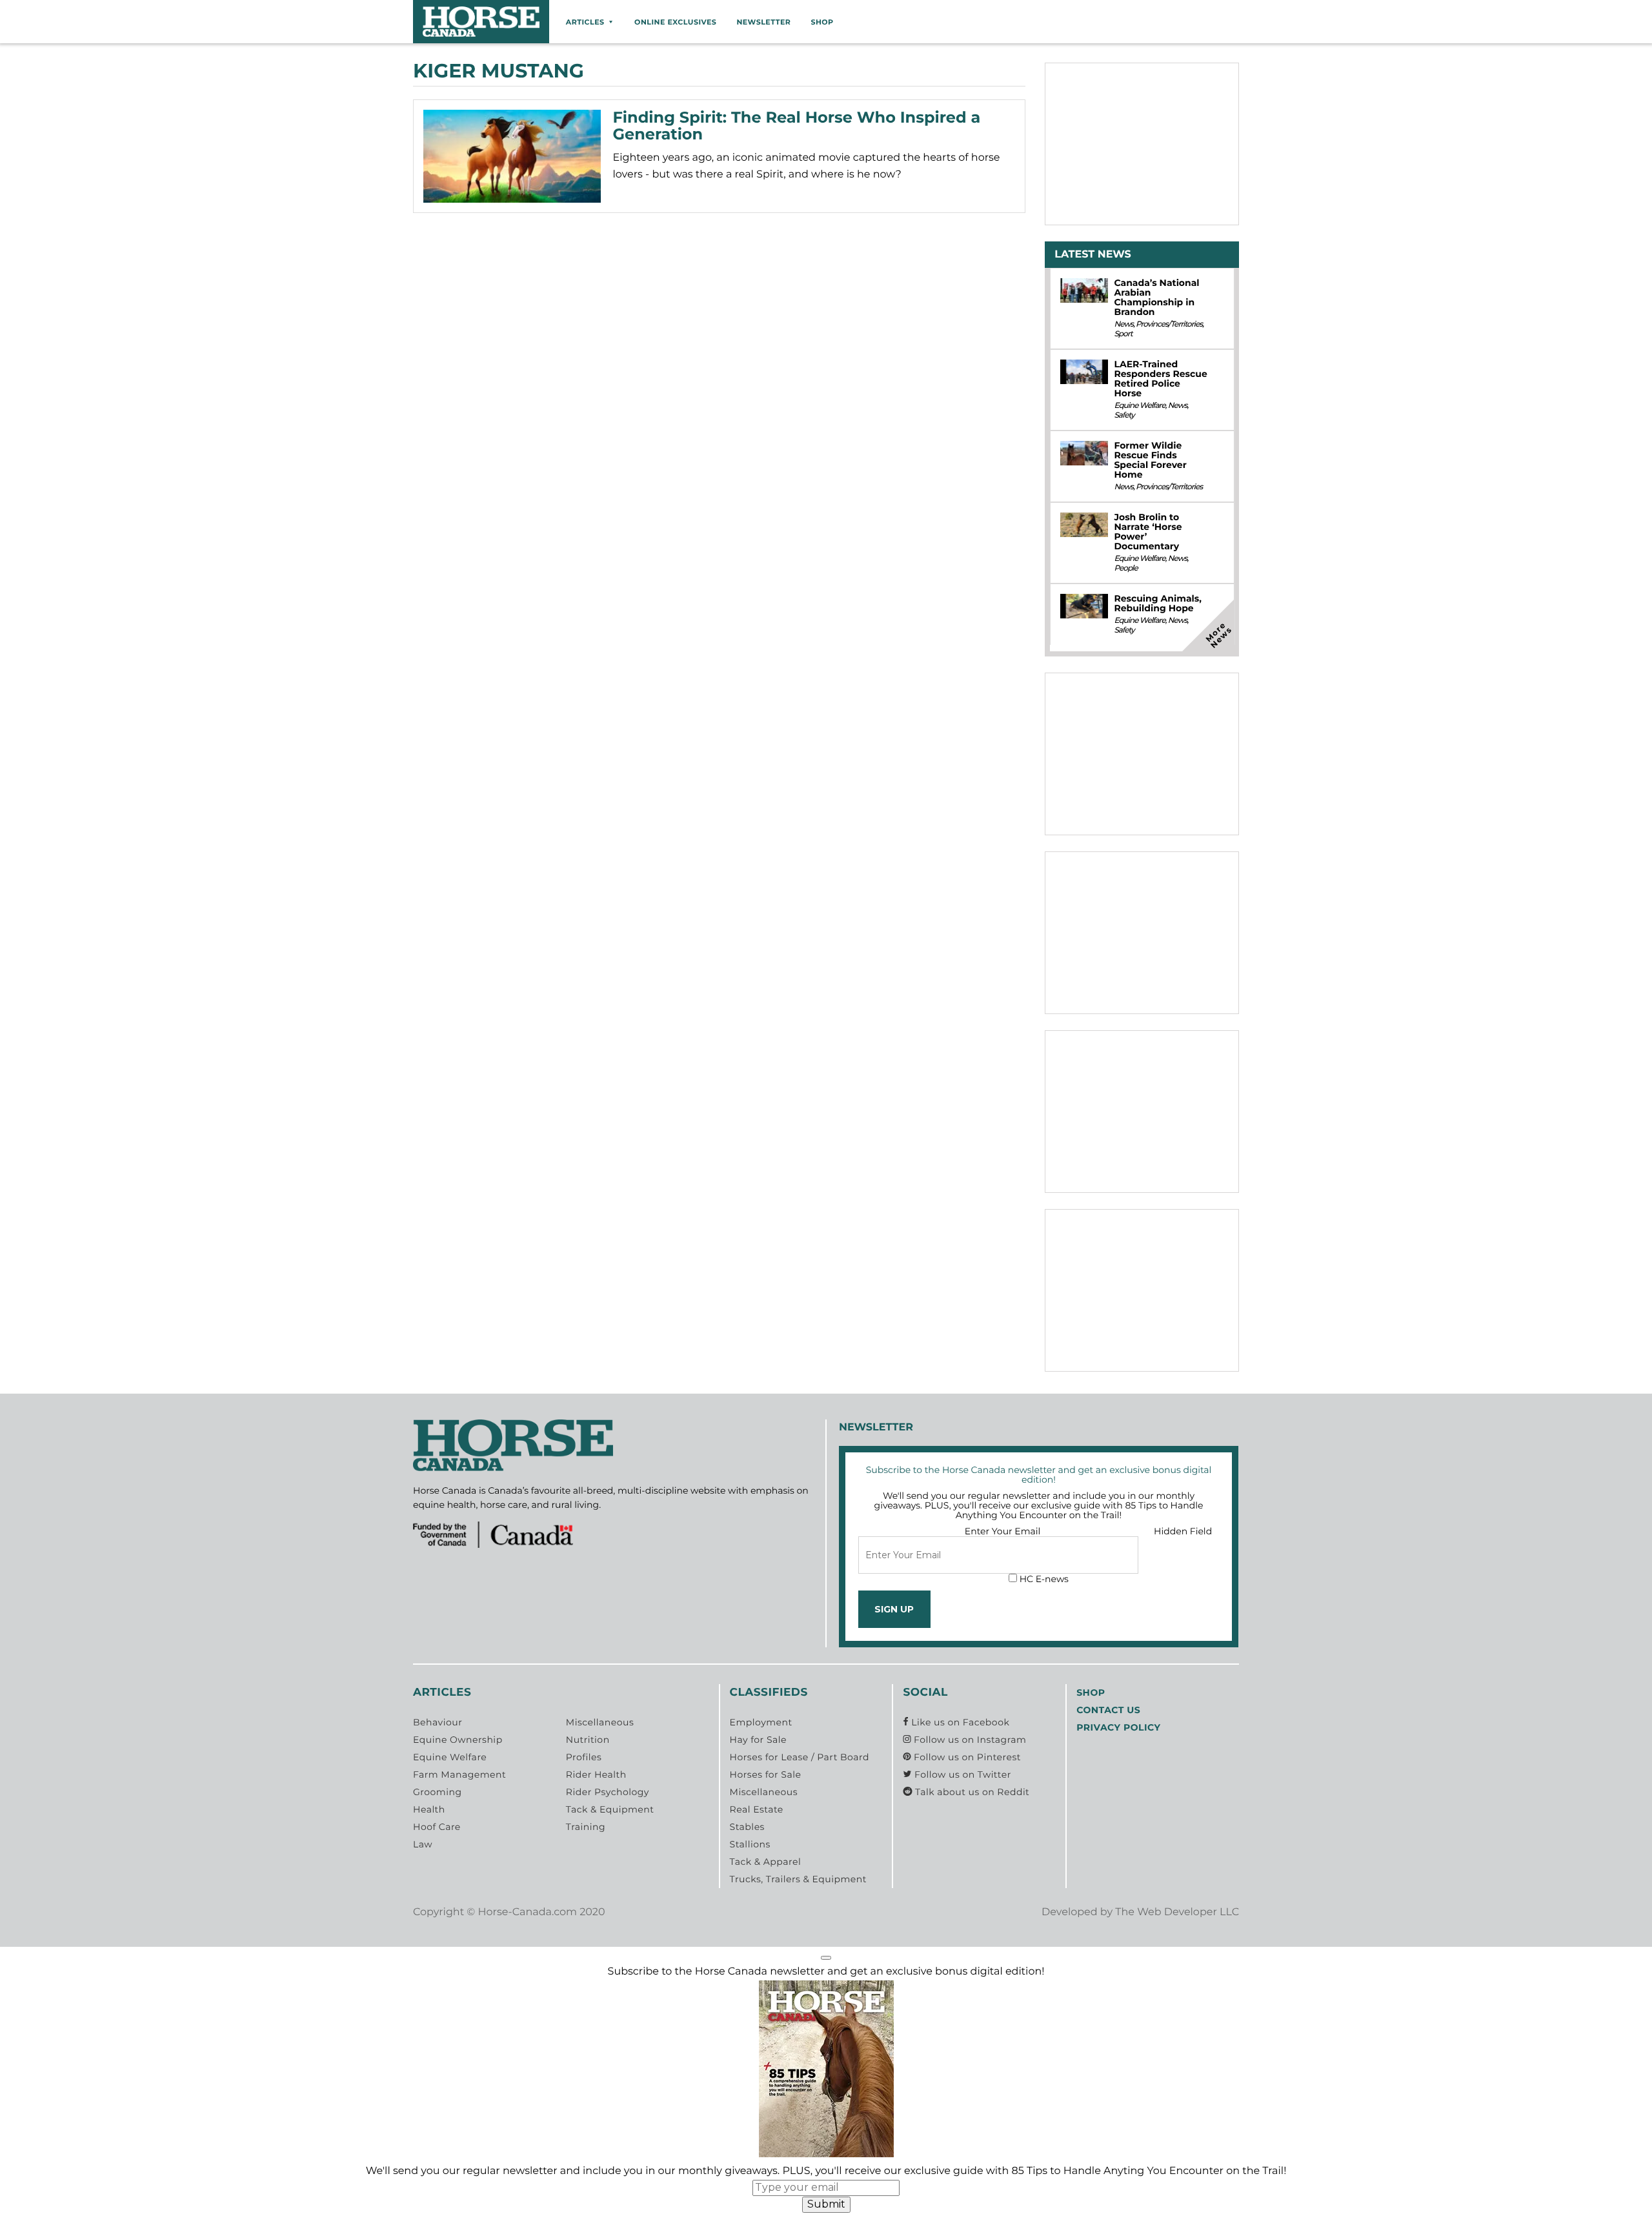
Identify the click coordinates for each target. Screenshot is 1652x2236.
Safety (1124, 415)
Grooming (438, 1792)
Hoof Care (437, 1827)
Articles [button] (585, 22)
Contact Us (1108, 1710)
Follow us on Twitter (961, 1774)
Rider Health (596, 1774)
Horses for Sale (766, 1774)
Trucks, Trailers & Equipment (798, 1879)
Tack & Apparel (766, 1862)
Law (423, 1844)
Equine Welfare (1139, 406)
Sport (1123, 334)
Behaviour (438, 1722)
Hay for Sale (758, 1740)
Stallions (750, 1844)
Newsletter (763, 22)
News (1123, 324)
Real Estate (757, 1809)
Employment (761, 1722)
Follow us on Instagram (969, 1740)
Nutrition (588, 1740)
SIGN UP (894, 1609)
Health (429, 1809)
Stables (747, 1827)
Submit (826, 2204)
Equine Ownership (458, 1740)
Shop (822, 22)
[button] (826, 1958)
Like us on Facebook (959, 1722)
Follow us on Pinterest (966, 1757)
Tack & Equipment (610, 1809)
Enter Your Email (1003, 1531)
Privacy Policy (1118, 1727)
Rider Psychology (608, 1792)
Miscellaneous (600, 1722)
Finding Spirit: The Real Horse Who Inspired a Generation (797, 126)
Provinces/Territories (1169, 324)
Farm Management (459, 1774)
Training (586, 1827)
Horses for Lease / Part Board (800, 1757)
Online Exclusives (675, 22)
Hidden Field (1183, 1531)
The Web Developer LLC (1177, 1912)
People (1125, 568)
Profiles (584, 1757)
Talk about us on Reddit (971, 1792)
